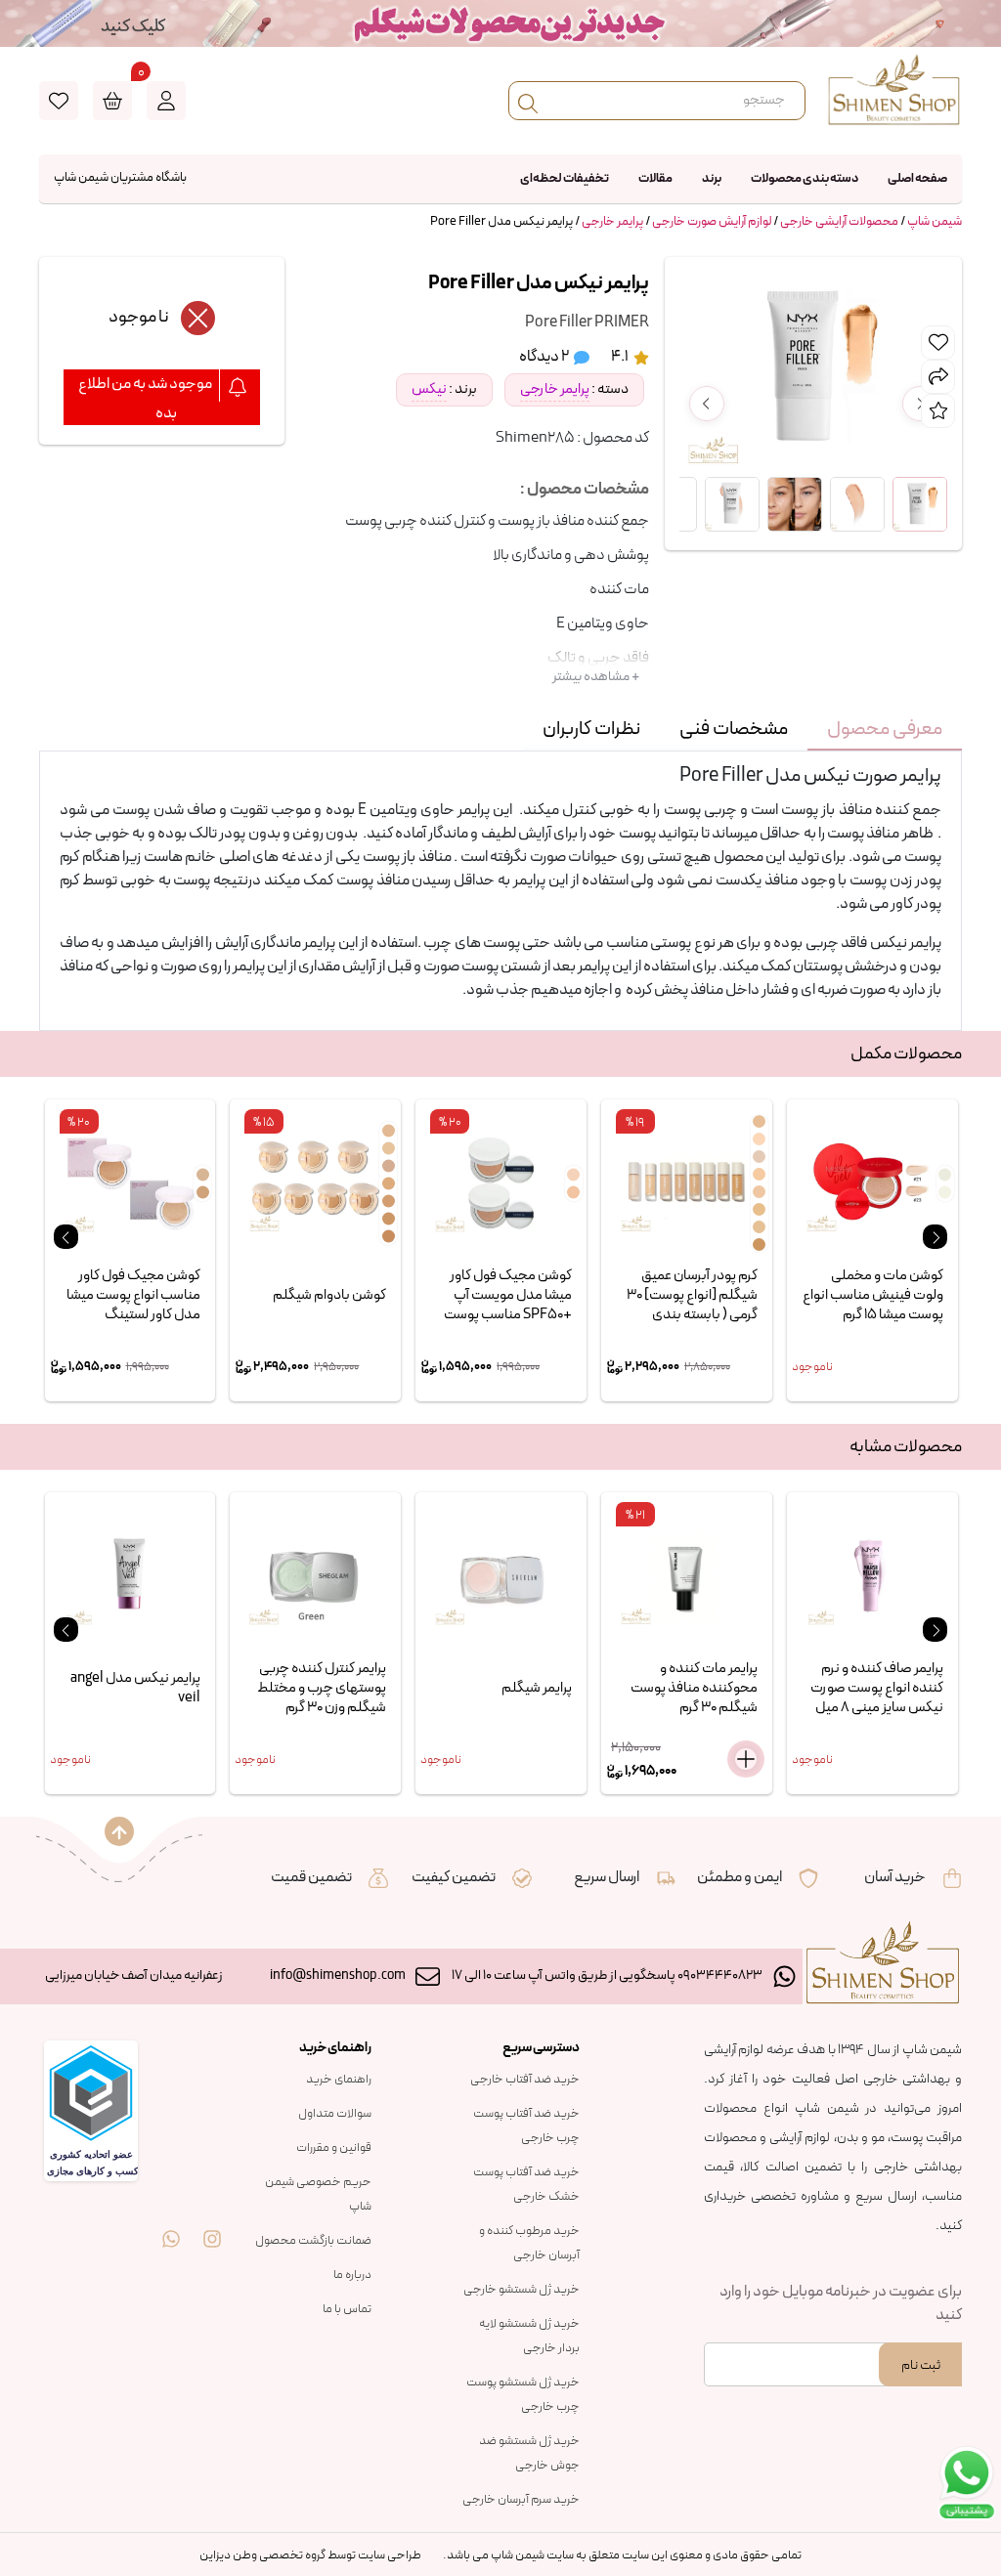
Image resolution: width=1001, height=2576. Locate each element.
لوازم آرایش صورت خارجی (712, 222)
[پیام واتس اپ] (171, 2225)
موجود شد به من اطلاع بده (146, 399)
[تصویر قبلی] (707, 404)
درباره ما (352, 2275)
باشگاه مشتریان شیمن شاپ (120, 178)
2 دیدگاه (545, 357)
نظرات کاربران (591, 729)
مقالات (655, 179)
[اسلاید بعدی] (935, 1237)
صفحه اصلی (917, 179)
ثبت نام (921, 2365)
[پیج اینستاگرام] (212, 2225)
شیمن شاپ (935, 222)
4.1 (621, 357)
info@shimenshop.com (338, 1975)
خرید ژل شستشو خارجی (522, 2290)
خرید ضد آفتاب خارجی (525, 2080)
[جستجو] (528, 101)
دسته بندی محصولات (805, 179)
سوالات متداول (335, 2114)
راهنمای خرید (339, 2080)
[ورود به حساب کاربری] (166, 101)
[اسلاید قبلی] (66, 1237)
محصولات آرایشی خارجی (839, 222)
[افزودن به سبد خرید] (746, 1759)
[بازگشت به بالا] (119, 1831)
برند (712, 179)
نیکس (429, 389)
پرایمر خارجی (612, 222)
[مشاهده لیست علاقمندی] (59, 101)
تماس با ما (347, 2309)
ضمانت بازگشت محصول (313, 2241)
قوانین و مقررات (334, 2148)
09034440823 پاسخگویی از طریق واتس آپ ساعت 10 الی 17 (607, 1975)
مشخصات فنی (734, 729)
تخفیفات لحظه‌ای (565, 179)
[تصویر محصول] (920, 504)
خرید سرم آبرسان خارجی (521, 2500)
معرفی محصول (885, 729)
